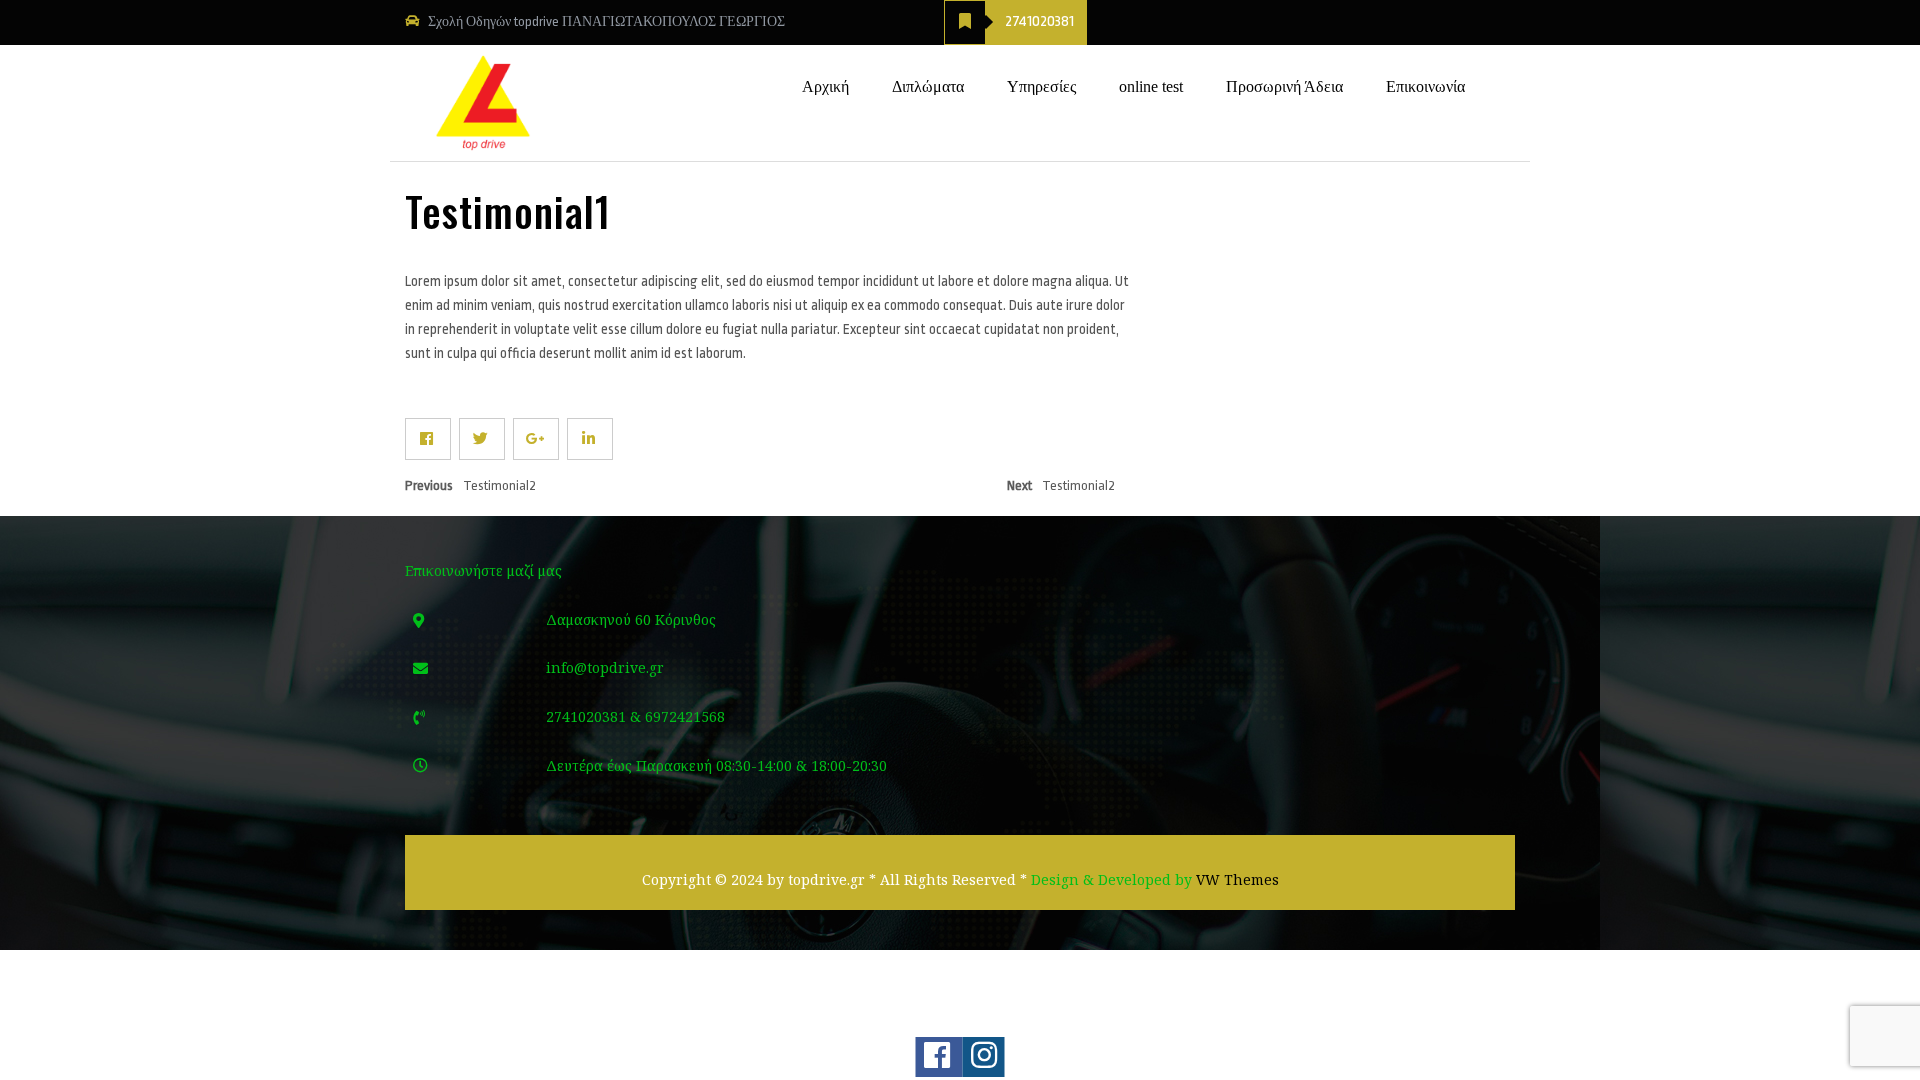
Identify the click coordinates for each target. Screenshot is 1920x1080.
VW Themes (1235, 879)
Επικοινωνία (1425, 86)
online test (1151, 86)
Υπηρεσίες (1041, 86)
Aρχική (825, 86)
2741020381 (1039, 21)
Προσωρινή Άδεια (1284, 86)
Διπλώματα (928, 86)
